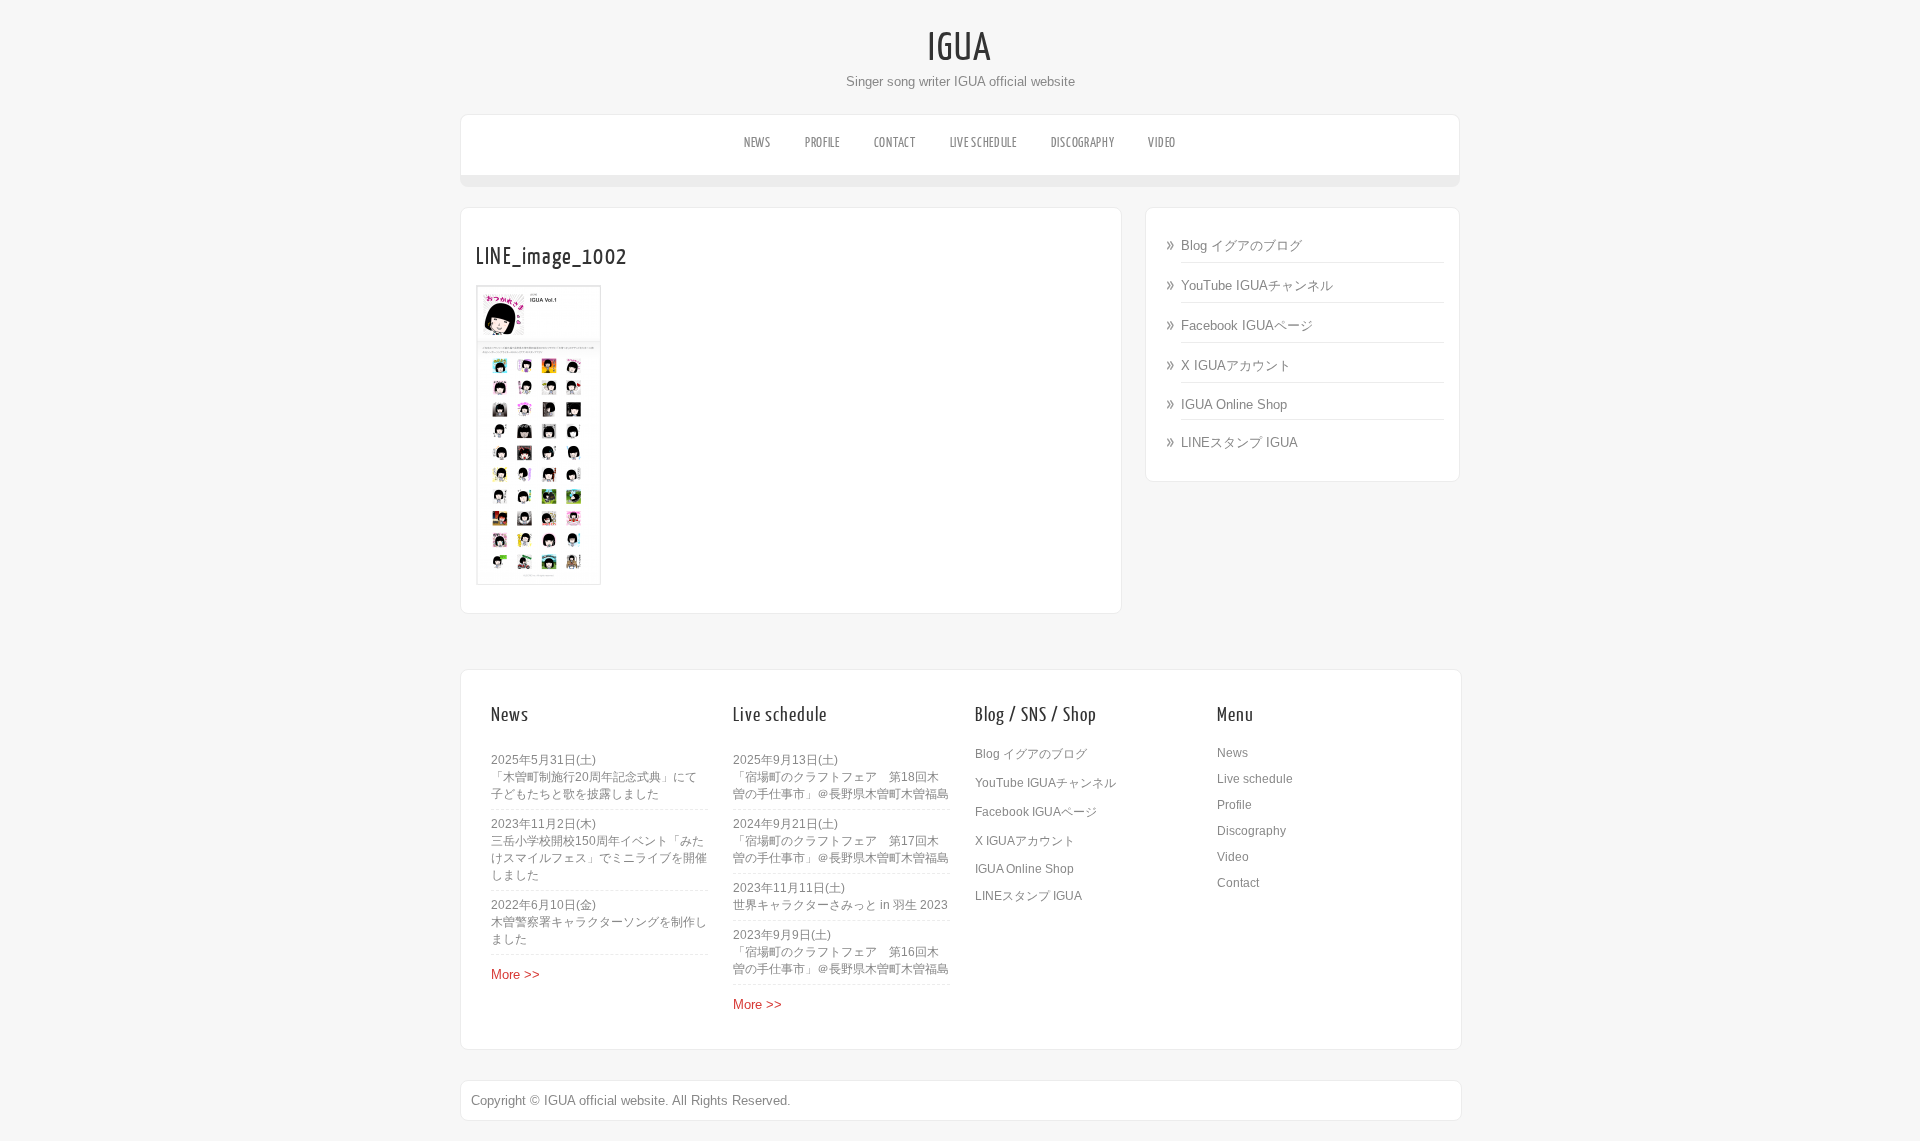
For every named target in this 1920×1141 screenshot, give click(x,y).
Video (1162, 142)
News (757, 142)
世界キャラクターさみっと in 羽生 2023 (840, 905)
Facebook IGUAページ (1247, 325)
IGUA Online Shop (1234, 404)
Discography (1083, 142)
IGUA (960, 48)
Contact (895, 142)
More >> (515, 974)
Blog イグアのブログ (1241, 245)
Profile (822, 142)
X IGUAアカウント (1236, 365)
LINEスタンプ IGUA (1239, 442)
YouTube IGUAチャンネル (1257, 285)
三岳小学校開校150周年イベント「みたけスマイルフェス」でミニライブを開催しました (599, 858)
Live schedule (983, 142)
